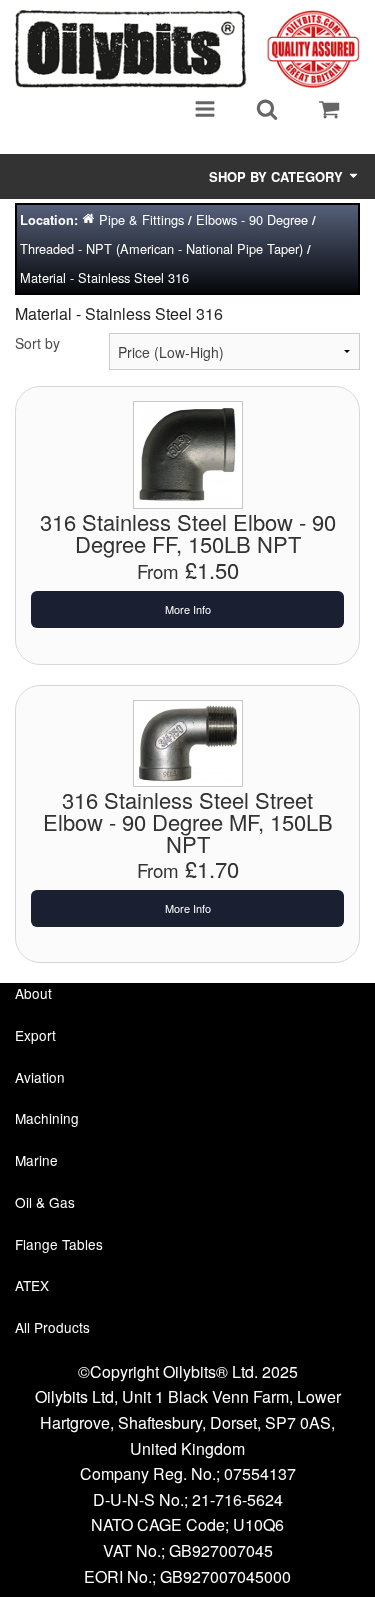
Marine (36, 1160)
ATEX (32, 1285)
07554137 (260, 1473)
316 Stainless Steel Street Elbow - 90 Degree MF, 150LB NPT (188, 821)
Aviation (40, 1077)
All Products (52, 1327)
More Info (188, 609)
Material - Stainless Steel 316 (104, 277)
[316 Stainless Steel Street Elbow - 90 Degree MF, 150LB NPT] (188, 741)
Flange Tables (59, 1244)
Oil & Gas (45, 1202)
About (33, 993)
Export (35, 1035)
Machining (47, 1118)
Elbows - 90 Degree (252, 219)
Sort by (37, 343)
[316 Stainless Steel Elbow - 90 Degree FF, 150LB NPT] (188, 453)
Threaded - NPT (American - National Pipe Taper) (161, 248)
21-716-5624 (237, 1499)
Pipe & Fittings (141, 219)
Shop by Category (278, 176)
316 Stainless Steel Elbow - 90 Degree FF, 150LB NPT (188, 532)
